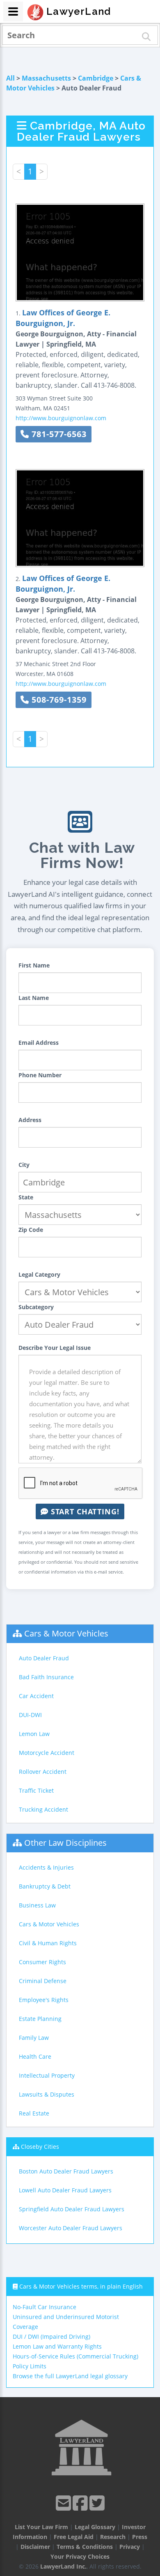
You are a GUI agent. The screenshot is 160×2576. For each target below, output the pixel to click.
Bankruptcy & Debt (45, 1886)
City (24, 1165)
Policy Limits (30, 2366)
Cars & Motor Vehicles (66, 1633)
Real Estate (34, 2113)
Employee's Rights (44, 2000)
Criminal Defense (43, 1981)
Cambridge (96, 78)
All (10, 78)
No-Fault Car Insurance (45, 2307)
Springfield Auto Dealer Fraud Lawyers (72, 2209)
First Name (34, 965)
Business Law (37, 1905)
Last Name (34, 998)
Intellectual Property (47, 2075)
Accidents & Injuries (46, 1867)
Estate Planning (40, 2019)
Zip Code (31, 1230)
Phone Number (40, 1075)
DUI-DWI (30, 1715)
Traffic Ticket (36, 1790)
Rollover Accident (43, 1772)
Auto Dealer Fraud (44, 1658)
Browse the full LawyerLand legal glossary (70, 2376)
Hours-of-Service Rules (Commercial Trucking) (75, 2356)
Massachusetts (46, 78)
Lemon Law (34, 1734)
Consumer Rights (42, 1962)
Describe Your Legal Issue (55, 1348)
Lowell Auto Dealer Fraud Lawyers (65, 2190)
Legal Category (39, 1274)
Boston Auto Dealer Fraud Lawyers (66, 2171)
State (26, 1197)
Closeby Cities (40, 2147)
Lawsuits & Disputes (47, 2094)
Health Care (35, 2056)
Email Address (39, 1043)
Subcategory (36, 1307)
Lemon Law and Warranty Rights (57, 2346)
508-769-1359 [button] (58, 700)
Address (30, 1120)
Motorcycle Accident (47, 1753)
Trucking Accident (43, 1809)
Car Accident (36, 1696)
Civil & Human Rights (48, 1943)
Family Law (34, 2038)
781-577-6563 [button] (58, 434)
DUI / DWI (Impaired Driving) (51, 2336)
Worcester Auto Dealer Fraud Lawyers (71, 2228)
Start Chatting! (84, 1511)
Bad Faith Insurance (46, 1677)
